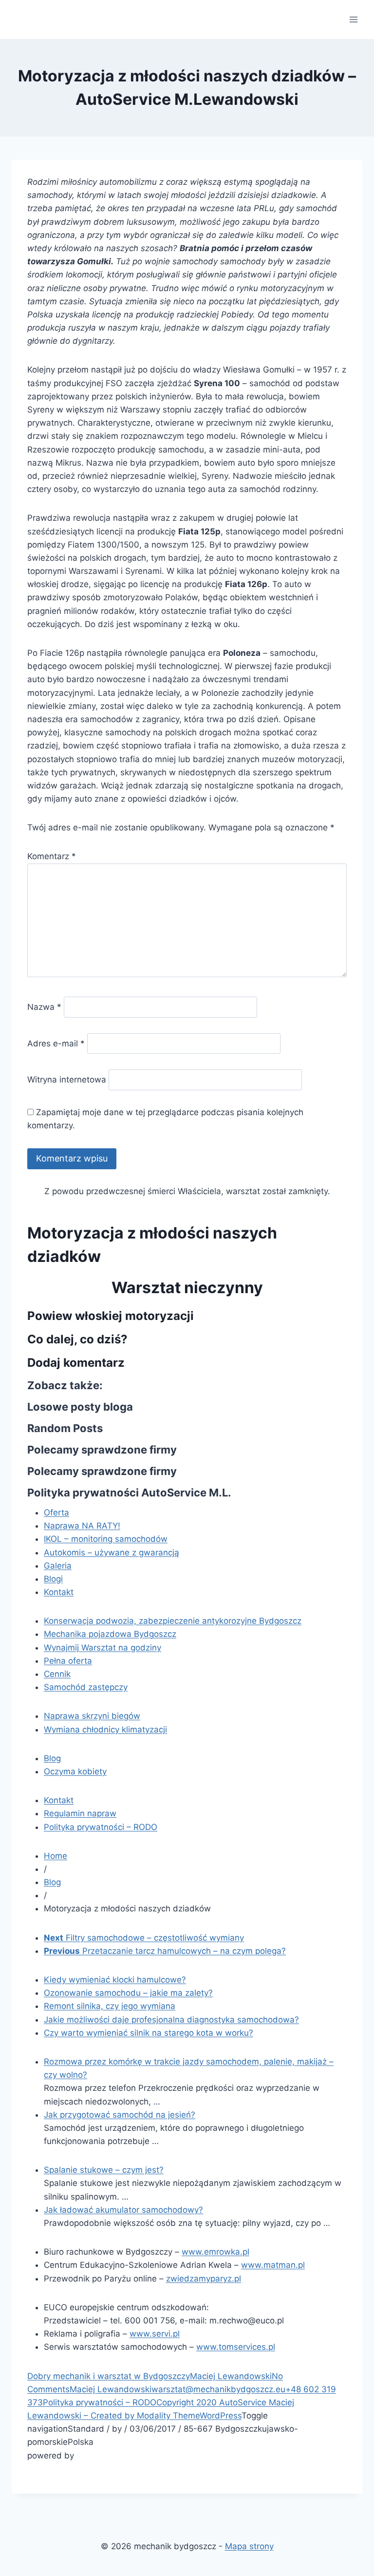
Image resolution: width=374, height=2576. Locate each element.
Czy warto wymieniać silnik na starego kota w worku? (149, 2033)
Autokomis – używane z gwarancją (112, 1553)
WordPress (221, 2416)
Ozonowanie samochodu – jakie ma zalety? (128, 1993)
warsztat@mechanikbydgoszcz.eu (218, 2389)
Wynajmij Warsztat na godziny (103, 1648)
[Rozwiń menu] (353, 19)
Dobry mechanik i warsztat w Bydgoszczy (109, 2376)
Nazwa (44, 1007)
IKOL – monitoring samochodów (106, 1539)
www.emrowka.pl (215, 2252)
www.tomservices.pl (236, 2347)
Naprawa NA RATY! (82, 1526)
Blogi (53, 1579)
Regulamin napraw (80, 1813)
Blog (52, 1758)
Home (56, 1856)
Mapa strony (249, 2546)
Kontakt (59, 1592)
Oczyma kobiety (75, 1771)
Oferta (56, 1513)
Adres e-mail (56, 1043)
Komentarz (52, 856)
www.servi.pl (155, 2334)
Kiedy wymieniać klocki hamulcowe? (115, 1980)
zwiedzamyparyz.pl (204, 2279)
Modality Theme (168, 2416)
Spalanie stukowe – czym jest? (104, 2170)
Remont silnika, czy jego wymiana (110, 2006)
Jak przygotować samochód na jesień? (120, 2115)
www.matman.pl (273, 2265)
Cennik (57, 1674)
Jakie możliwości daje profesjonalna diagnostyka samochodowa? (171, 2020)
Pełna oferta (68, 1661)
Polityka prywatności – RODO (101, 1827)
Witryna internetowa (67, 1080)
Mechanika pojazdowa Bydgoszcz (110, 1634)
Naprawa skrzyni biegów (92, 1716)
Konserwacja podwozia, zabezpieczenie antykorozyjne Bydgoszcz (173, 1621)
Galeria (58, 1566)
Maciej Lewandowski (231, 2376)
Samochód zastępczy (86, 1687)
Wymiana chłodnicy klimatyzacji (105, 1730)
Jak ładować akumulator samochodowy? (123, 2210)
